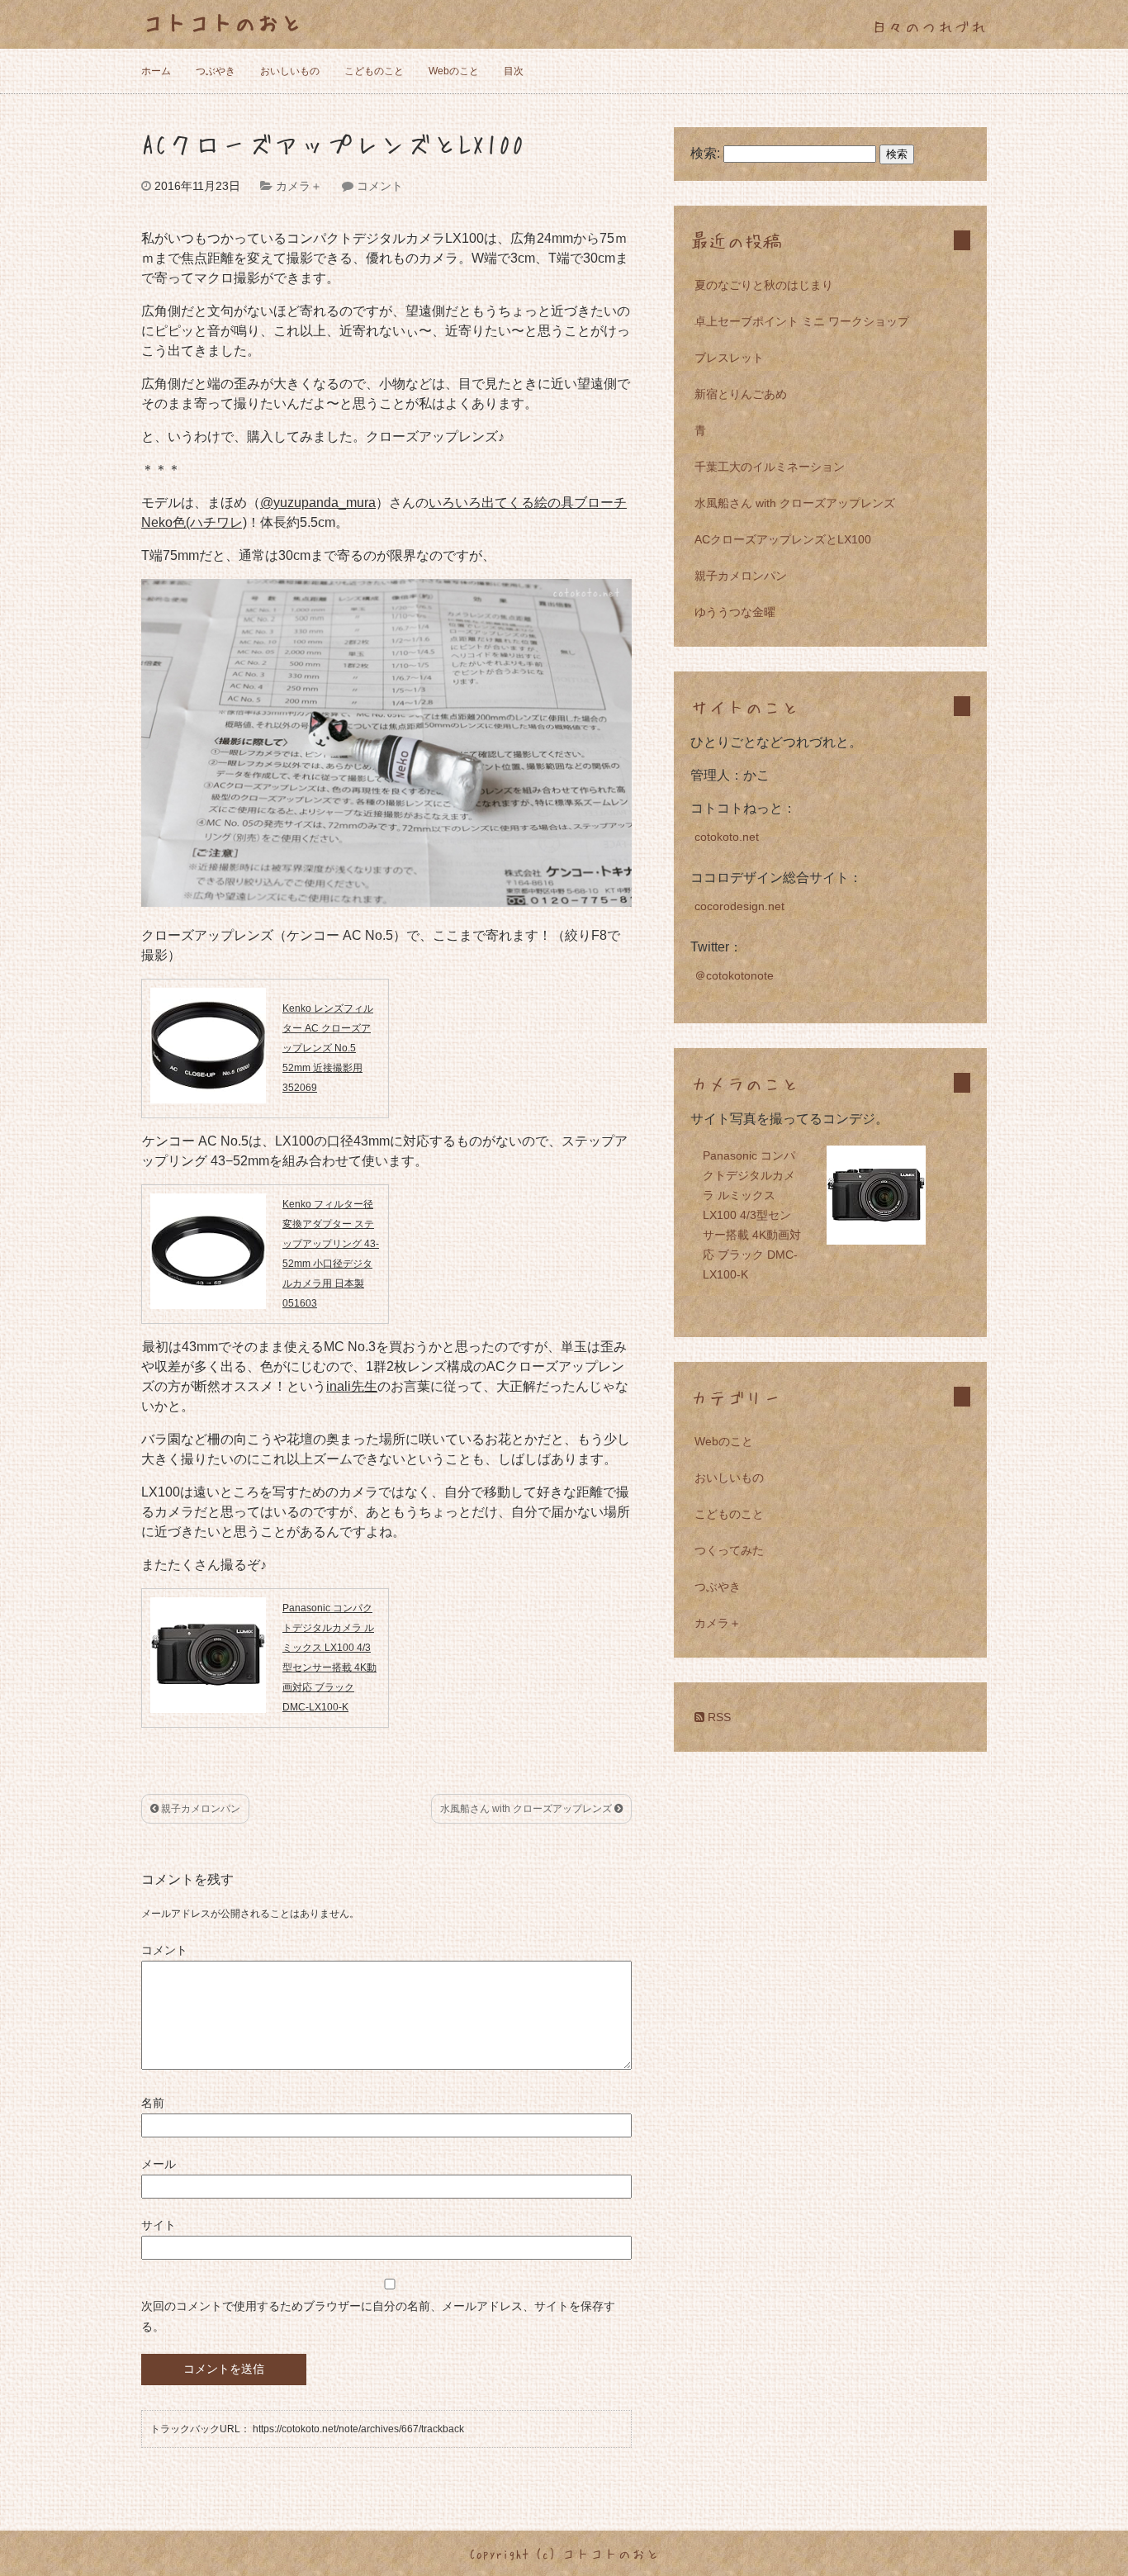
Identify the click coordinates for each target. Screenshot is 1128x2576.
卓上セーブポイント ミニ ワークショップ (802, 321)
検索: (705, 153)
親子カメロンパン (199, 1809)
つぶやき (216, 71)
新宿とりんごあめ (741, 394)
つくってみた (729, 1550)
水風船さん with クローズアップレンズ (527, 1809)
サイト (159, 2225)
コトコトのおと (222, 21)
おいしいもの (290, 71)
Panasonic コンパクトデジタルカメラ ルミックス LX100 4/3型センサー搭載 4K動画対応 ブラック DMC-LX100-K (752, 1215)
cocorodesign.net (739, 906)
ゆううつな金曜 (735, 612)
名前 (153, 2103)
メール (159, 2164)
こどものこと (374, 71)
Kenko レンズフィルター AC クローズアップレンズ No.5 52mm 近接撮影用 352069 (328, 1048)
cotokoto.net (727, 837)
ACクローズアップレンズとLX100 (783, 539)
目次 (514, 71)
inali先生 (352, 1386)
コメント (380, 186)
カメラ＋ (299, 186)
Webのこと (454, 71)
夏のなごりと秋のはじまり (764, 285)
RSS (718, 1717)
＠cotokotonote (734, 975)
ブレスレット (729, 358)
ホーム (156, 71)
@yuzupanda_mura (318, 503)
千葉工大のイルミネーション (770, 467)
